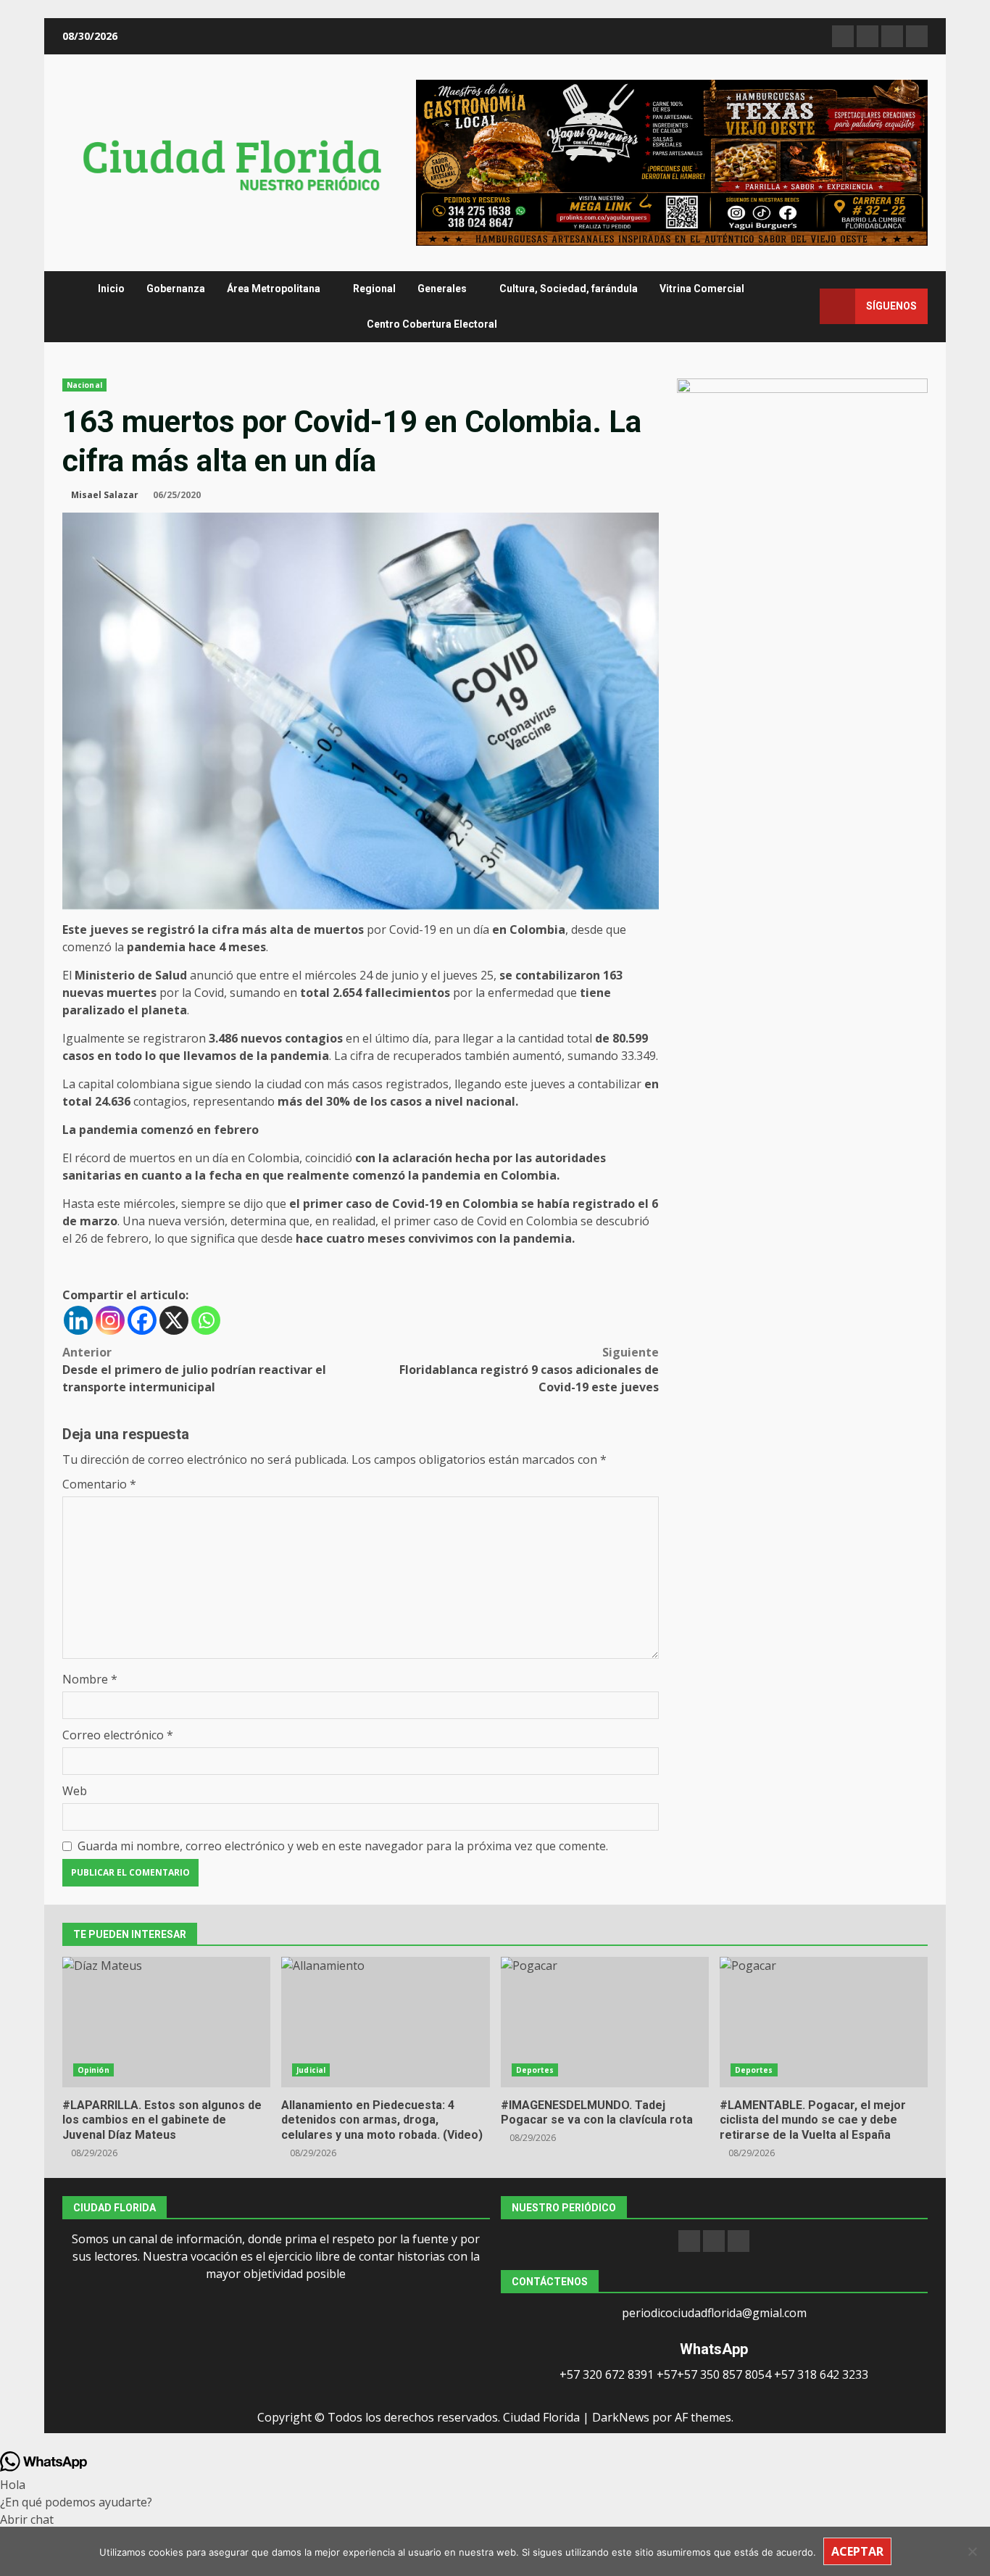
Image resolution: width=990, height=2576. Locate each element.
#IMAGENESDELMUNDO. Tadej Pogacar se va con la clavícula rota (605, 2022)
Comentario (99, 1484)
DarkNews (621, 2417)
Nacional (84, 385)
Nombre (90, 1679)
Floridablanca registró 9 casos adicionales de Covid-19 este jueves (529, 1370)
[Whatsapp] (206, 1320)
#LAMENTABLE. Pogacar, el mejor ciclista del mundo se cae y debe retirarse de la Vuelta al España (824, 2022)
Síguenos (891, 306)
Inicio (111, 289)
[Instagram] (110, 1320)
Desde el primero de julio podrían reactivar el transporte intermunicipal (194, 1370)
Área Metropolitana (274, 289)
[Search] (802, 306)
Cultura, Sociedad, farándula (569, 289)
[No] (972, 2551)
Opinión (93, 2070)
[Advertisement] (672, 162)
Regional (374, 289)
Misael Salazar (105, 495)
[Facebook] (142, 1320)
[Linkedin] (78, 1320)
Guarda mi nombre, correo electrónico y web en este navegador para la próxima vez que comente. (343, 1846)
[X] (174, 1320)
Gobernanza (176, 289)
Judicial (311, 2070)
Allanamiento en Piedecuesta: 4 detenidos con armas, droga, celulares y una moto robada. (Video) (385, 2022)
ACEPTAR (857, 2551)
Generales (442, 289)
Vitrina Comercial (702, 289)
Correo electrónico (118, 1735)
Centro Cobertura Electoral (432, 324)
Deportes (535, 2070)
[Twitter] (739, 2241)
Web (75, 1791)
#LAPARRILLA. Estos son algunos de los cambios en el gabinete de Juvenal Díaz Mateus (166, 2022)
